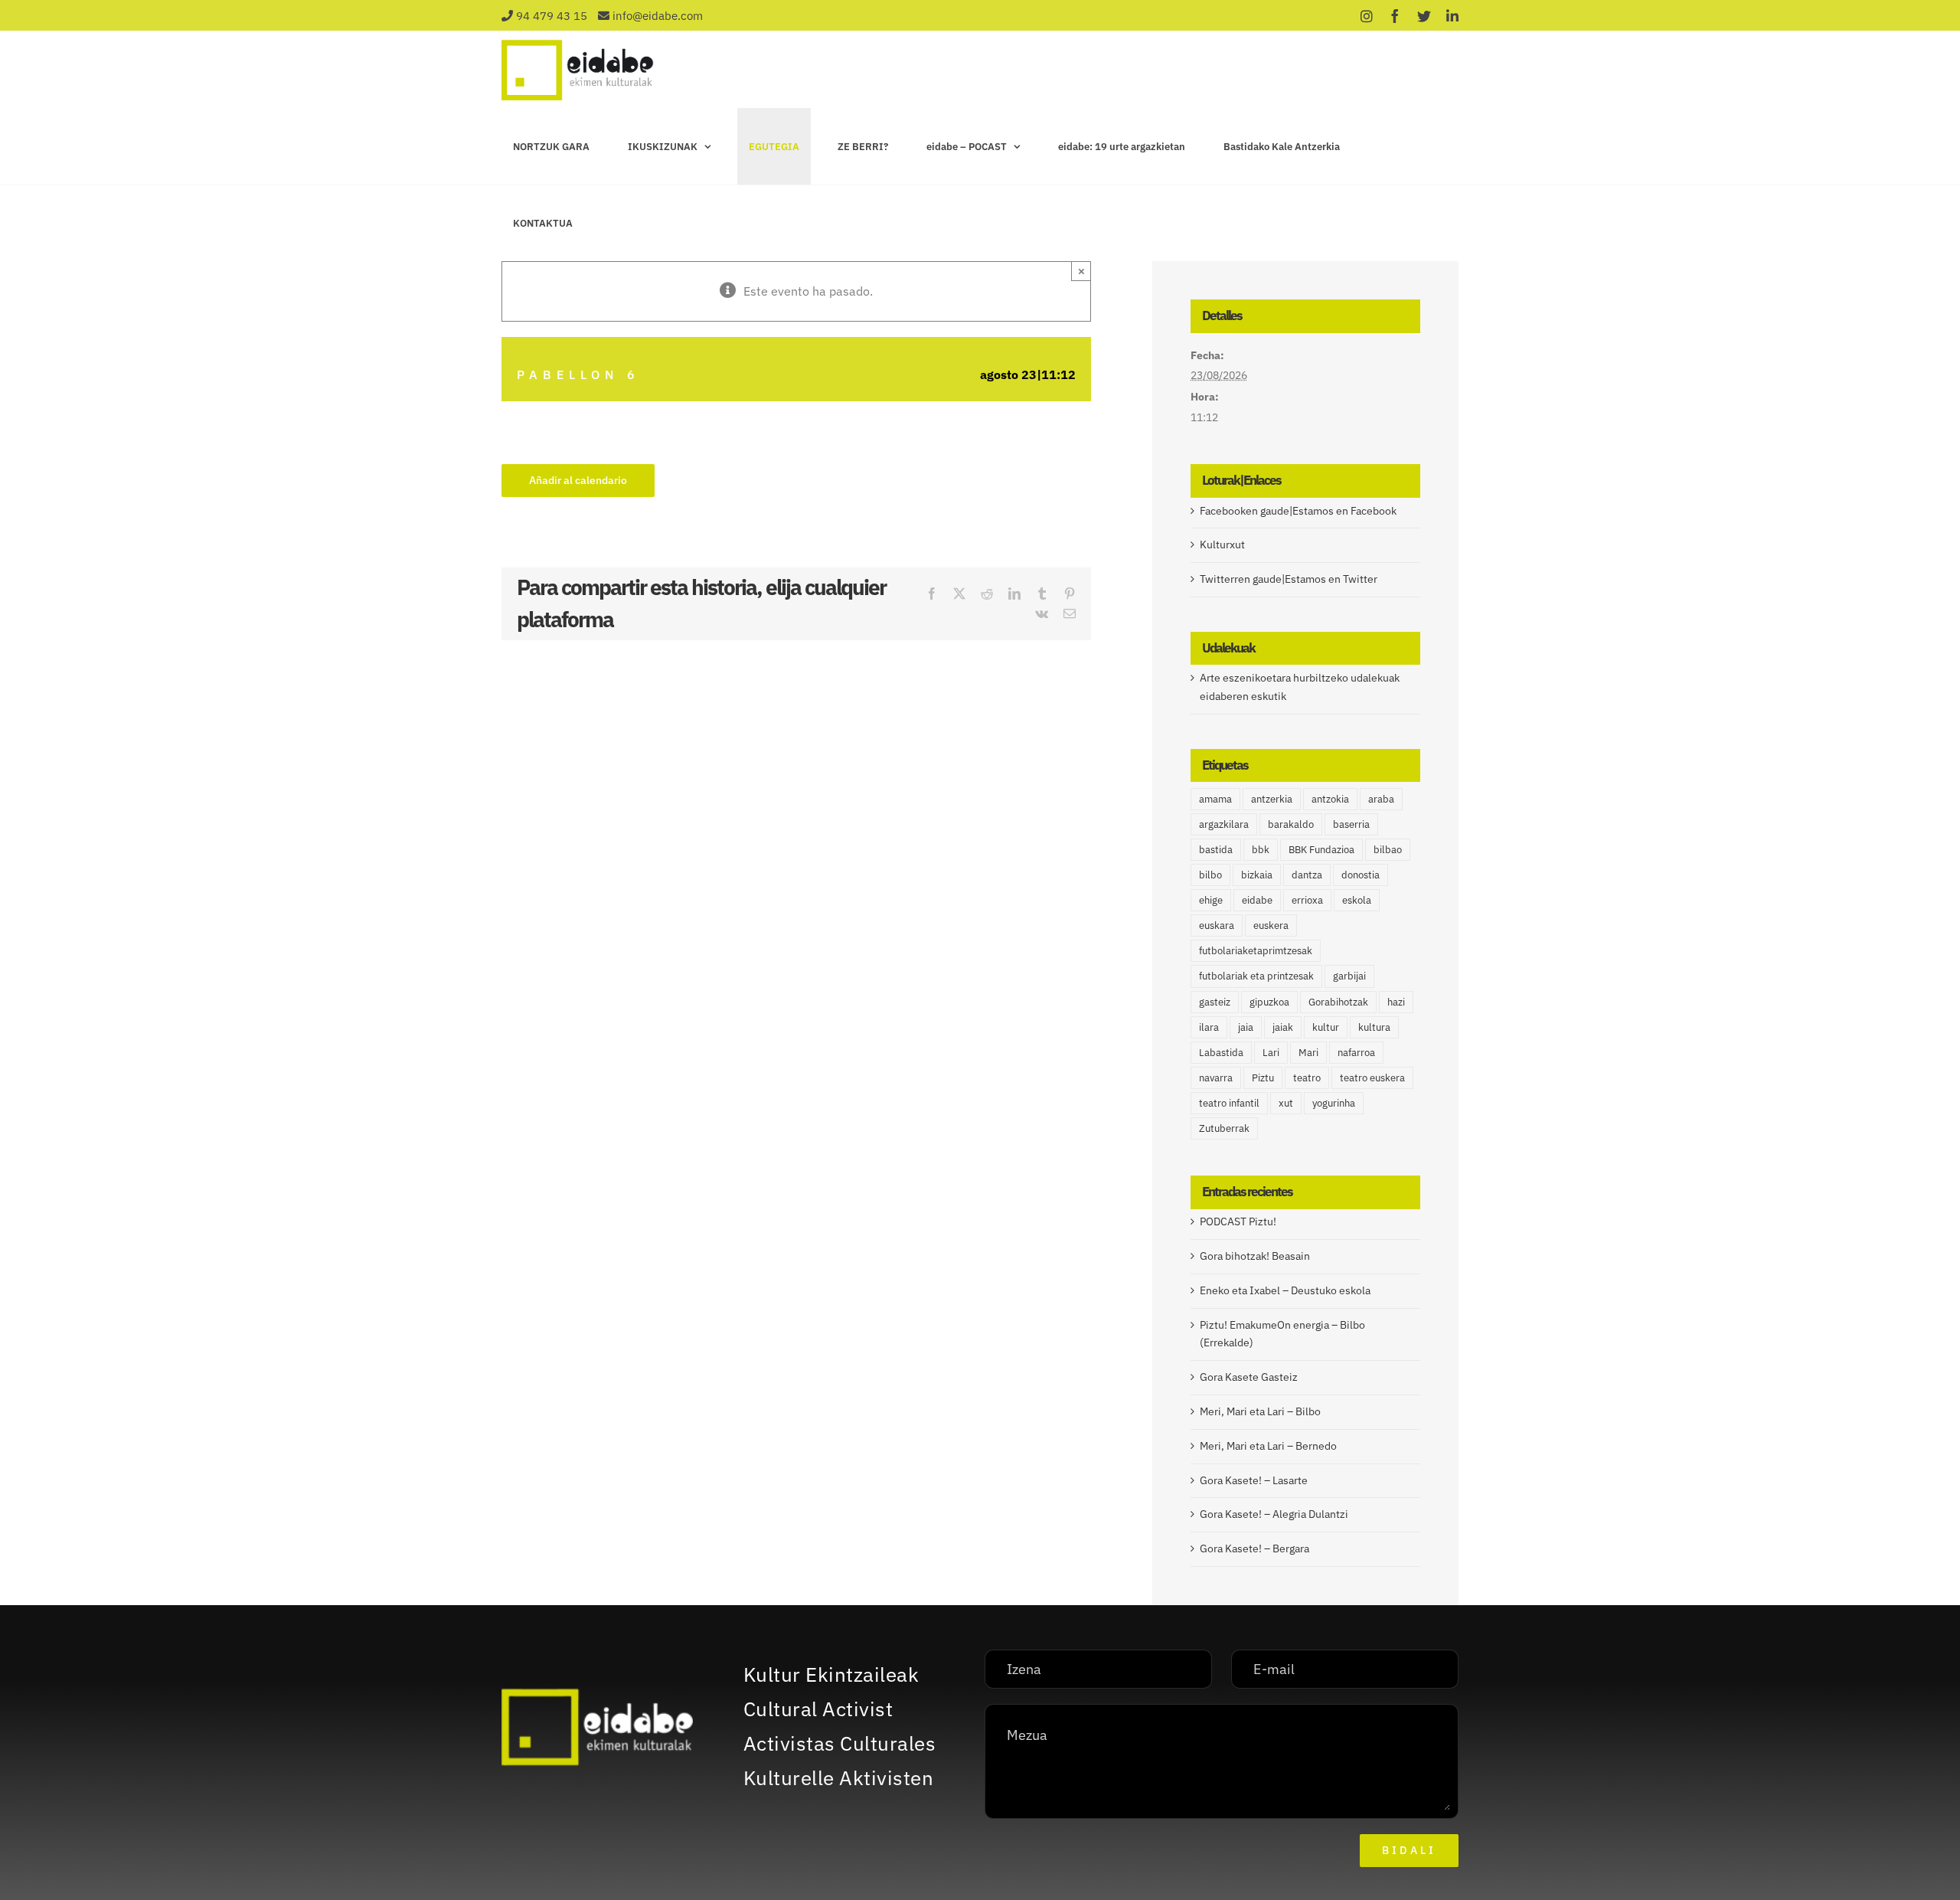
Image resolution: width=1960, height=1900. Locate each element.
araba (1381, 799)
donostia (1361, 875)
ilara (1209, 1027)
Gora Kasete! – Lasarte (1254, 1480)
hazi (1396, 1002)
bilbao (1388, 849)
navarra (1216, 1078)
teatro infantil (1229, 1103)
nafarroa (1356, 1052)
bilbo (1210, 875)
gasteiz (1215, 1002)
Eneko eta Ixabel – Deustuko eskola (1285, 1290)
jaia (1246, 1027)
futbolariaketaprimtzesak (1256, 950)
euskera (1271, 925)
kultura (1374, 1027)
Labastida (1221, 1052)
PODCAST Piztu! (1238, 1221)
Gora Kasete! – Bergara (1254, 1548)
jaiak (1283, 1027)
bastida (1216, 849)
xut (1286, 1103)
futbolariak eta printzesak (1256, 976)
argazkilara (1224, 824)
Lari (1271, 1052)
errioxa (1307, 900)
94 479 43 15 (552, 16)
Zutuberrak (1224, 1128)
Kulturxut (1222, 544)
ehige (1211, 900)
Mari (1308, 1052)
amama (1215, 799)
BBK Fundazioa (1321, 849)
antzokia (1330, 799)
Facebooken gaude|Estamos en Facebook (1298, 511)
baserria (1351, 824)
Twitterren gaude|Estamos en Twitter (1289, 579)
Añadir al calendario (578, 481)
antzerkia (1272, 799)
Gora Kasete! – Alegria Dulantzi (1274, 1514)
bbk (1261, 849)
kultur (1326, 1027)
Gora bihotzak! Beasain (1255, 1256)
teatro (1307, 1078)
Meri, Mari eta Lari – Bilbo (1260, 1411)
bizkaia (1257, 875)
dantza (1307, 875)
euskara (1217, 925)
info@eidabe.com (658, 16)
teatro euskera (1372, 1078)
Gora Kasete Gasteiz (1249, 1377)
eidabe (1257, 900)
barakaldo (1291, 824)
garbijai (1349, 976)
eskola (1357, 900)
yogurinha (1334, 1103)
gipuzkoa (1269, 1002)
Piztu (1263, 1078)
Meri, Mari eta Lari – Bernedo (1268, 1446)
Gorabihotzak (1338, 1002)
